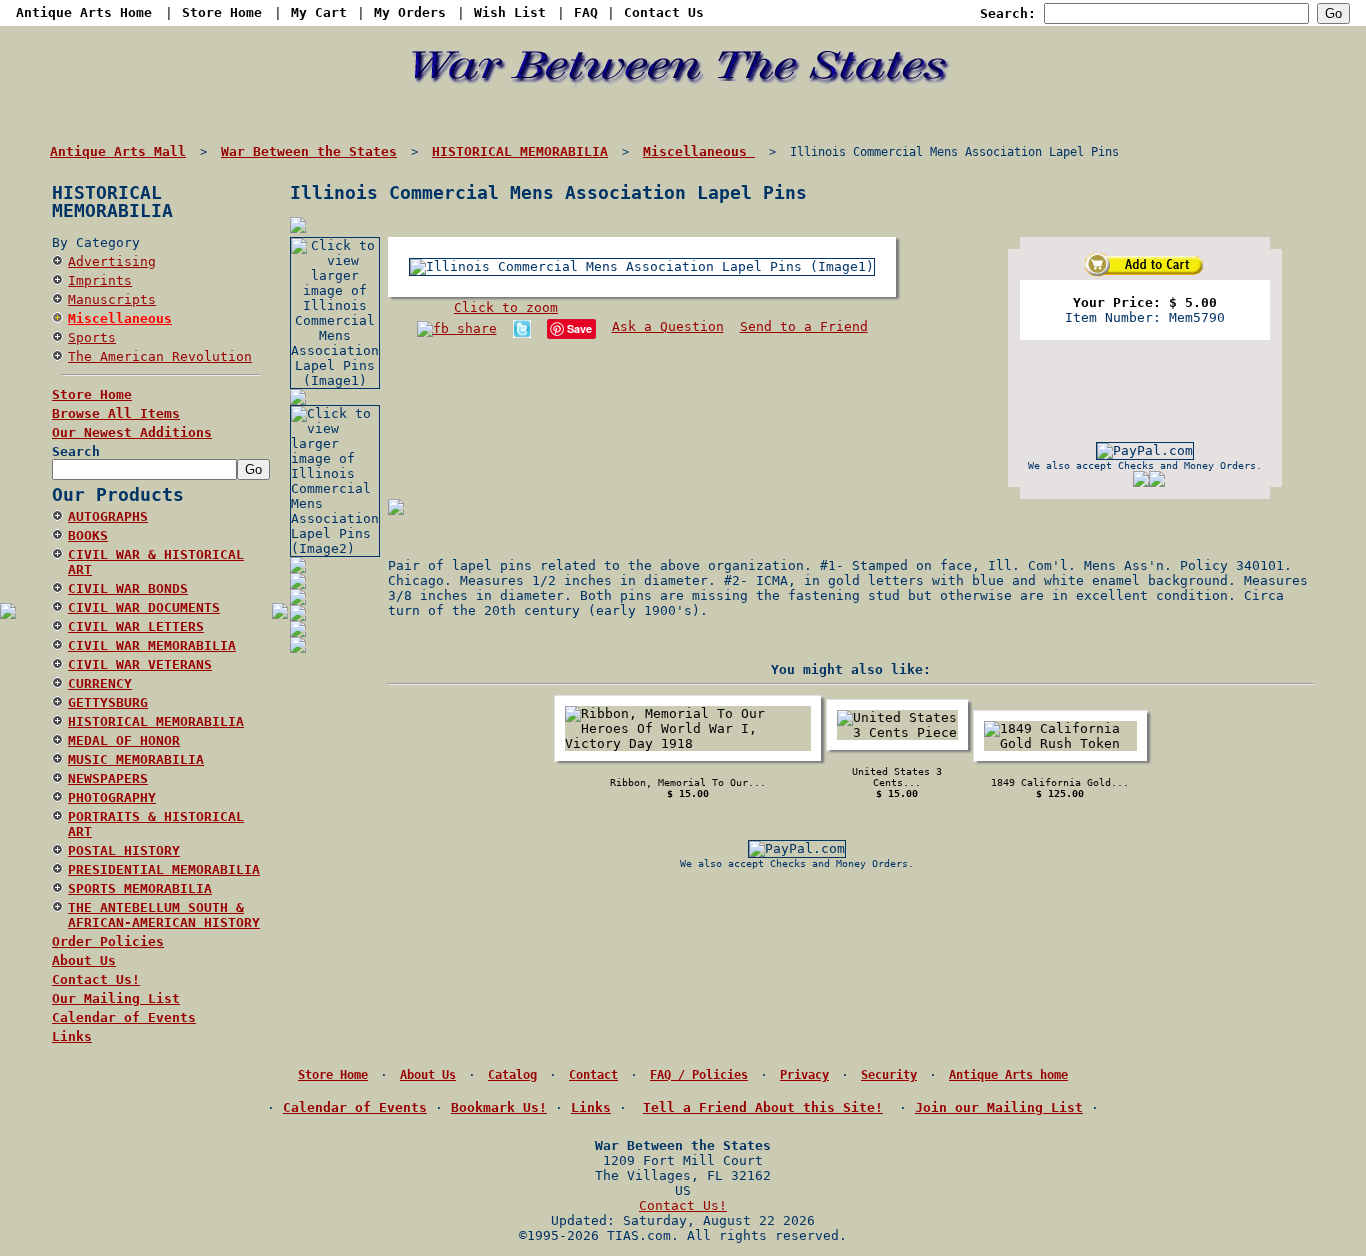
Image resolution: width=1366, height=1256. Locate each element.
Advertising (112, 261)
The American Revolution (160, 356)
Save (579, 328)
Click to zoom (506, 307)
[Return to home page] (683, 111)
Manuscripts (112, 299)
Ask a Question (668, 326)
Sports (92, 337)
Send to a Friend (804, 326)
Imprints (100, 280)
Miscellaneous (120, 318)
